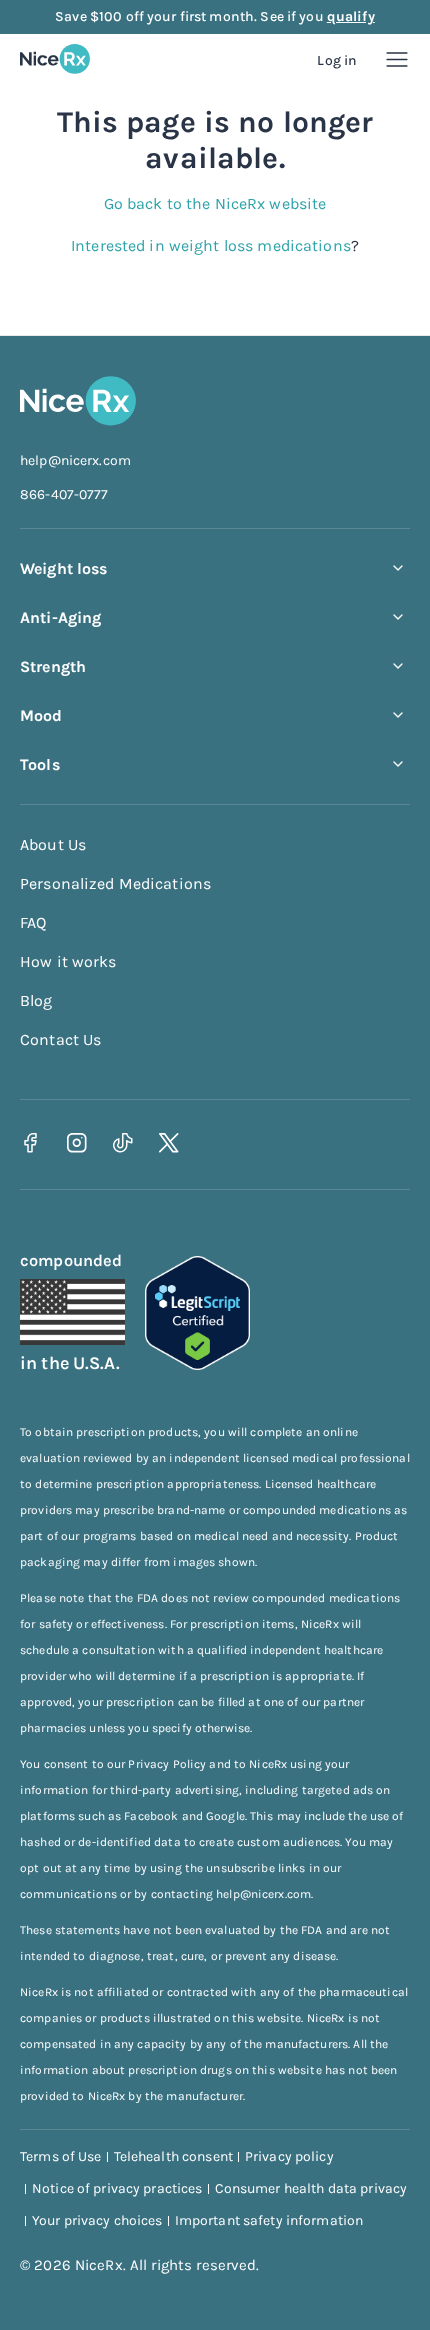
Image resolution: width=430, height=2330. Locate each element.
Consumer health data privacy (311, 2188)
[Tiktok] (122, 1142)
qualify (351, 16)
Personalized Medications (115, 883)
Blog (36, 1000)
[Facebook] (30, 1142)
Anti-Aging (60, 617)
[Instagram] (76, 1142)
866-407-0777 (64, 494)
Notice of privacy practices (117, 2188)
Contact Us (60, 1039)
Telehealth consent (173, 2156)
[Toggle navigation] (397, 59)
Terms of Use (61, 2156)
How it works (68, 961)
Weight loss (63, 568)
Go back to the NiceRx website (215, 203)
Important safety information (269, 2220)
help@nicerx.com (75, 460)
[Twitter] (168, 1142)
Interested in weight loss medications (211, 245)
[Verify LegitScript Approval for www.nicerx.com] (197, 1364)
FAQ (33, 922)
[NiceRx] (55, 59)
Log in (337, 60)
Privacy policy (289, 2156)
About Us (53, 844)
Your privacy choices (97, 2220)
